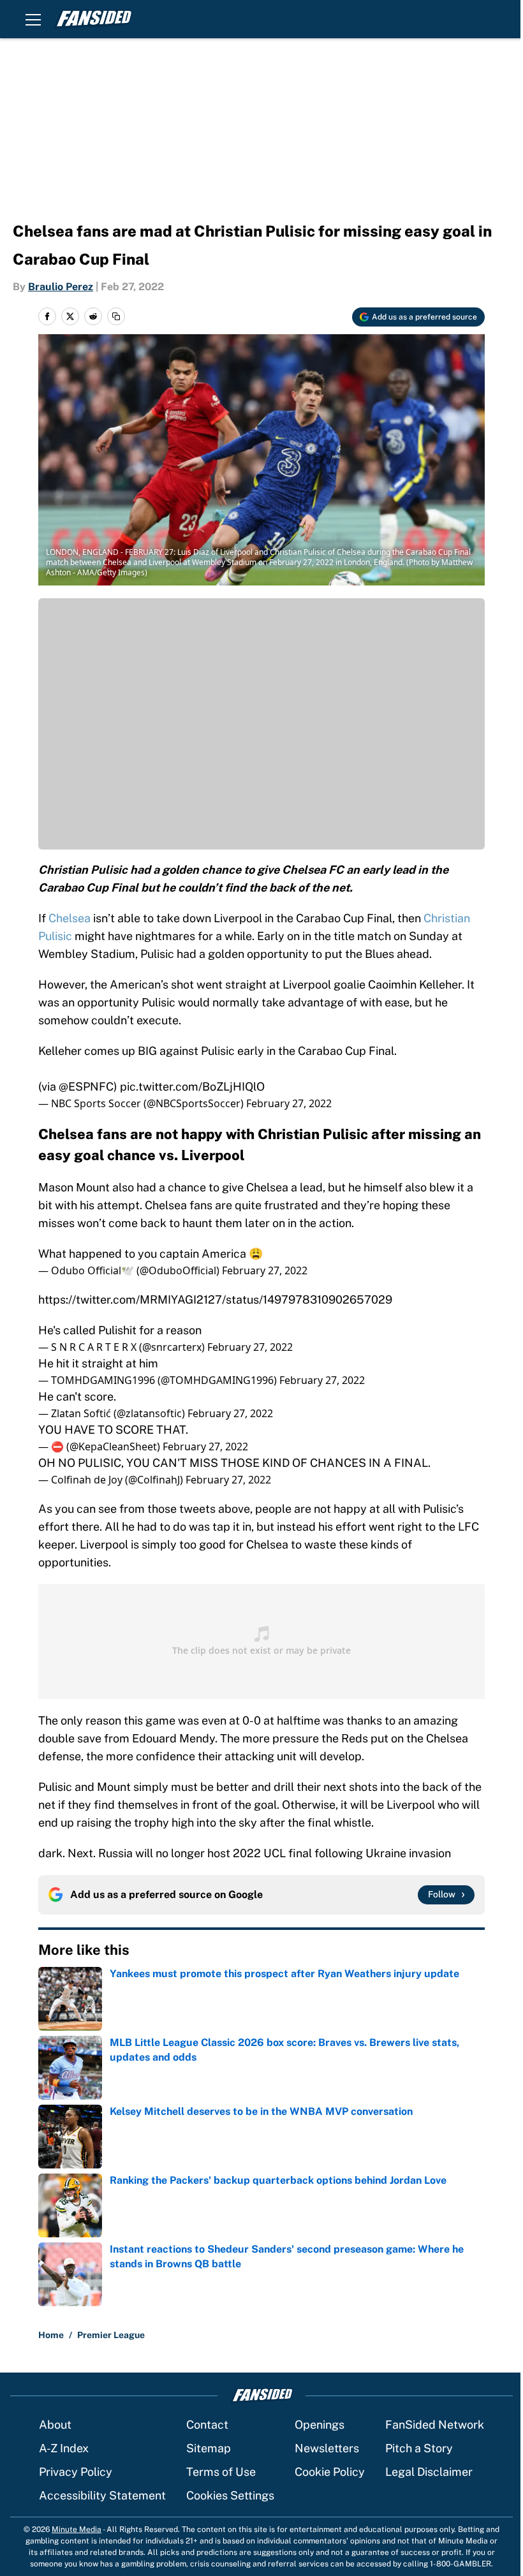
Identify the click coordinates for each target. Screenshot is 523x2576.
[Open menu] (33, 19)
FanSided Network (435, 2425)
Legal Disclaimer (429, 2472)
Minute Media (77, 2529)
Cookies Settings (230, 2495)
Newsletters (327, 2448)
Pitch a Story (419, 2448)
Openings (320, 2425)
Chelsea (70, 918)
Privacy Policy (76, 2472)
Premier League (111, 2335)
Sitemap (209, 2448)
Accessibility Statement (102, 2495)
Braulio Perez (61, 287)
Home (51, 2335)
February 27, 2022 (289, 1103)
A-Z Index (64, 2448)
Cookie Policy (330, 2472)
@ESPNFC (86, 1086)
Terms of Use (221, 2472)
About (55, 2425)
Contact (207, 2425)
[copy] (116, 316)
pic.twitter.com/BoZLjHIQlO (192, 1086)
